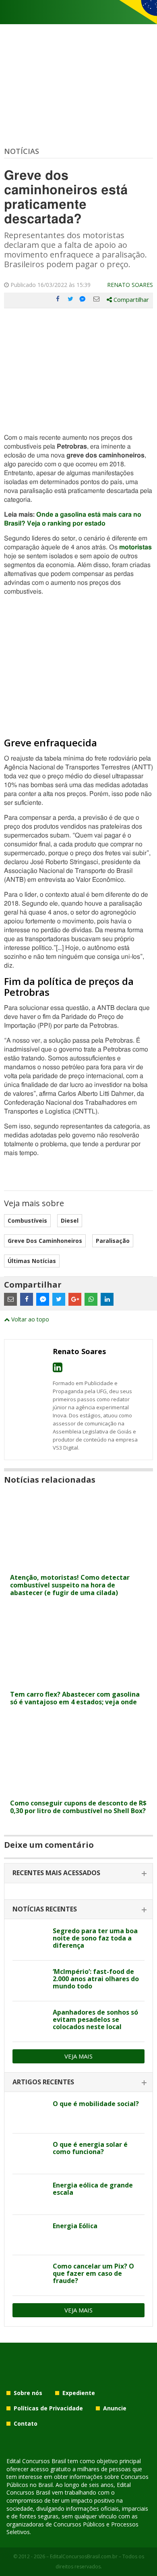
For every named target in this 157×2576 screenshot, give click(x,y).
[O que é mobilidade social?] (30, 2113)
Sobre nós (28, 2393)
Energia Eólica (75, 2226)
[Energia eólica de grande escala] (30, 2194)
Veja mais (78, 2056)
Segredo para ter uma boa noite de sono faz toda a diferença (95, 1938)
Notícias (22, 151)
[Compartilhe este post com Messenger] (83, 299)
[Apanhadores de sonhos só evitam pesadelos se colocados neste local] (30, 2021)
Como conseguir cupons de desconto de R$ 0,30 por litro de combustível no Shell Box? (78, 1807)
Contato (26, 2423)
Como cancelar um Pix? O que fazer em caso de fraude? (93, 2273)
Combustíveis (27, 1220)
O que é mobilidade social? (96, 2104)
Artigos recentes (43, 2082)
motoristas (135, 547)
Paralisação (113, 1241)
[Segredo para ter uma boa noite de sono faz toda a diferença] (30, 1940)
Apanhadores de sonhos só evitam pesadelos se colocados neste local (95, 2019)
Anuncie (115, 2408)
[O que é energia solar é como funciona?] (30, 2154)
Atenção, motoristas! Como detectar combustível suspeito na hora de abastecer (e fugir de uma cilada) (70, 1585)
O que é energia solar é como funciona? (90, 2148)
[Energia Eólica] (30, 2235)
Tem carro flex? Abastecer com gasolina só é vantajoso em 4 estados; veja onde (75, 1698)
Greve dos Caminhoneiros (45, 1241)
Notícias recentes (45, 1909)
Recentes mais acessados (56, 1873)
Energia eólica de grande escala (93, 2189)
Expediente (79, 2393)
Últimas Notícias (32, 1261)
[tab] (78, 1873)
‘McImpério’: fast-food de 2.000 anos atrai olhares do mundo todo (96, 1979)
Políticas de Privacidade (48, 2408)
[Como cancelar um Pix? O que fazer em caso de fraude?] (30, 2275)
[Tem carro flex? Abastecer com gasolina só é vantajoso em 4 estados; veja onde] (78, 1682)
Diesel (70, 1220)
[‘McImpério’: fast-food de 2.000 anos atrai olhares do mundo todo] (30, 1981)
